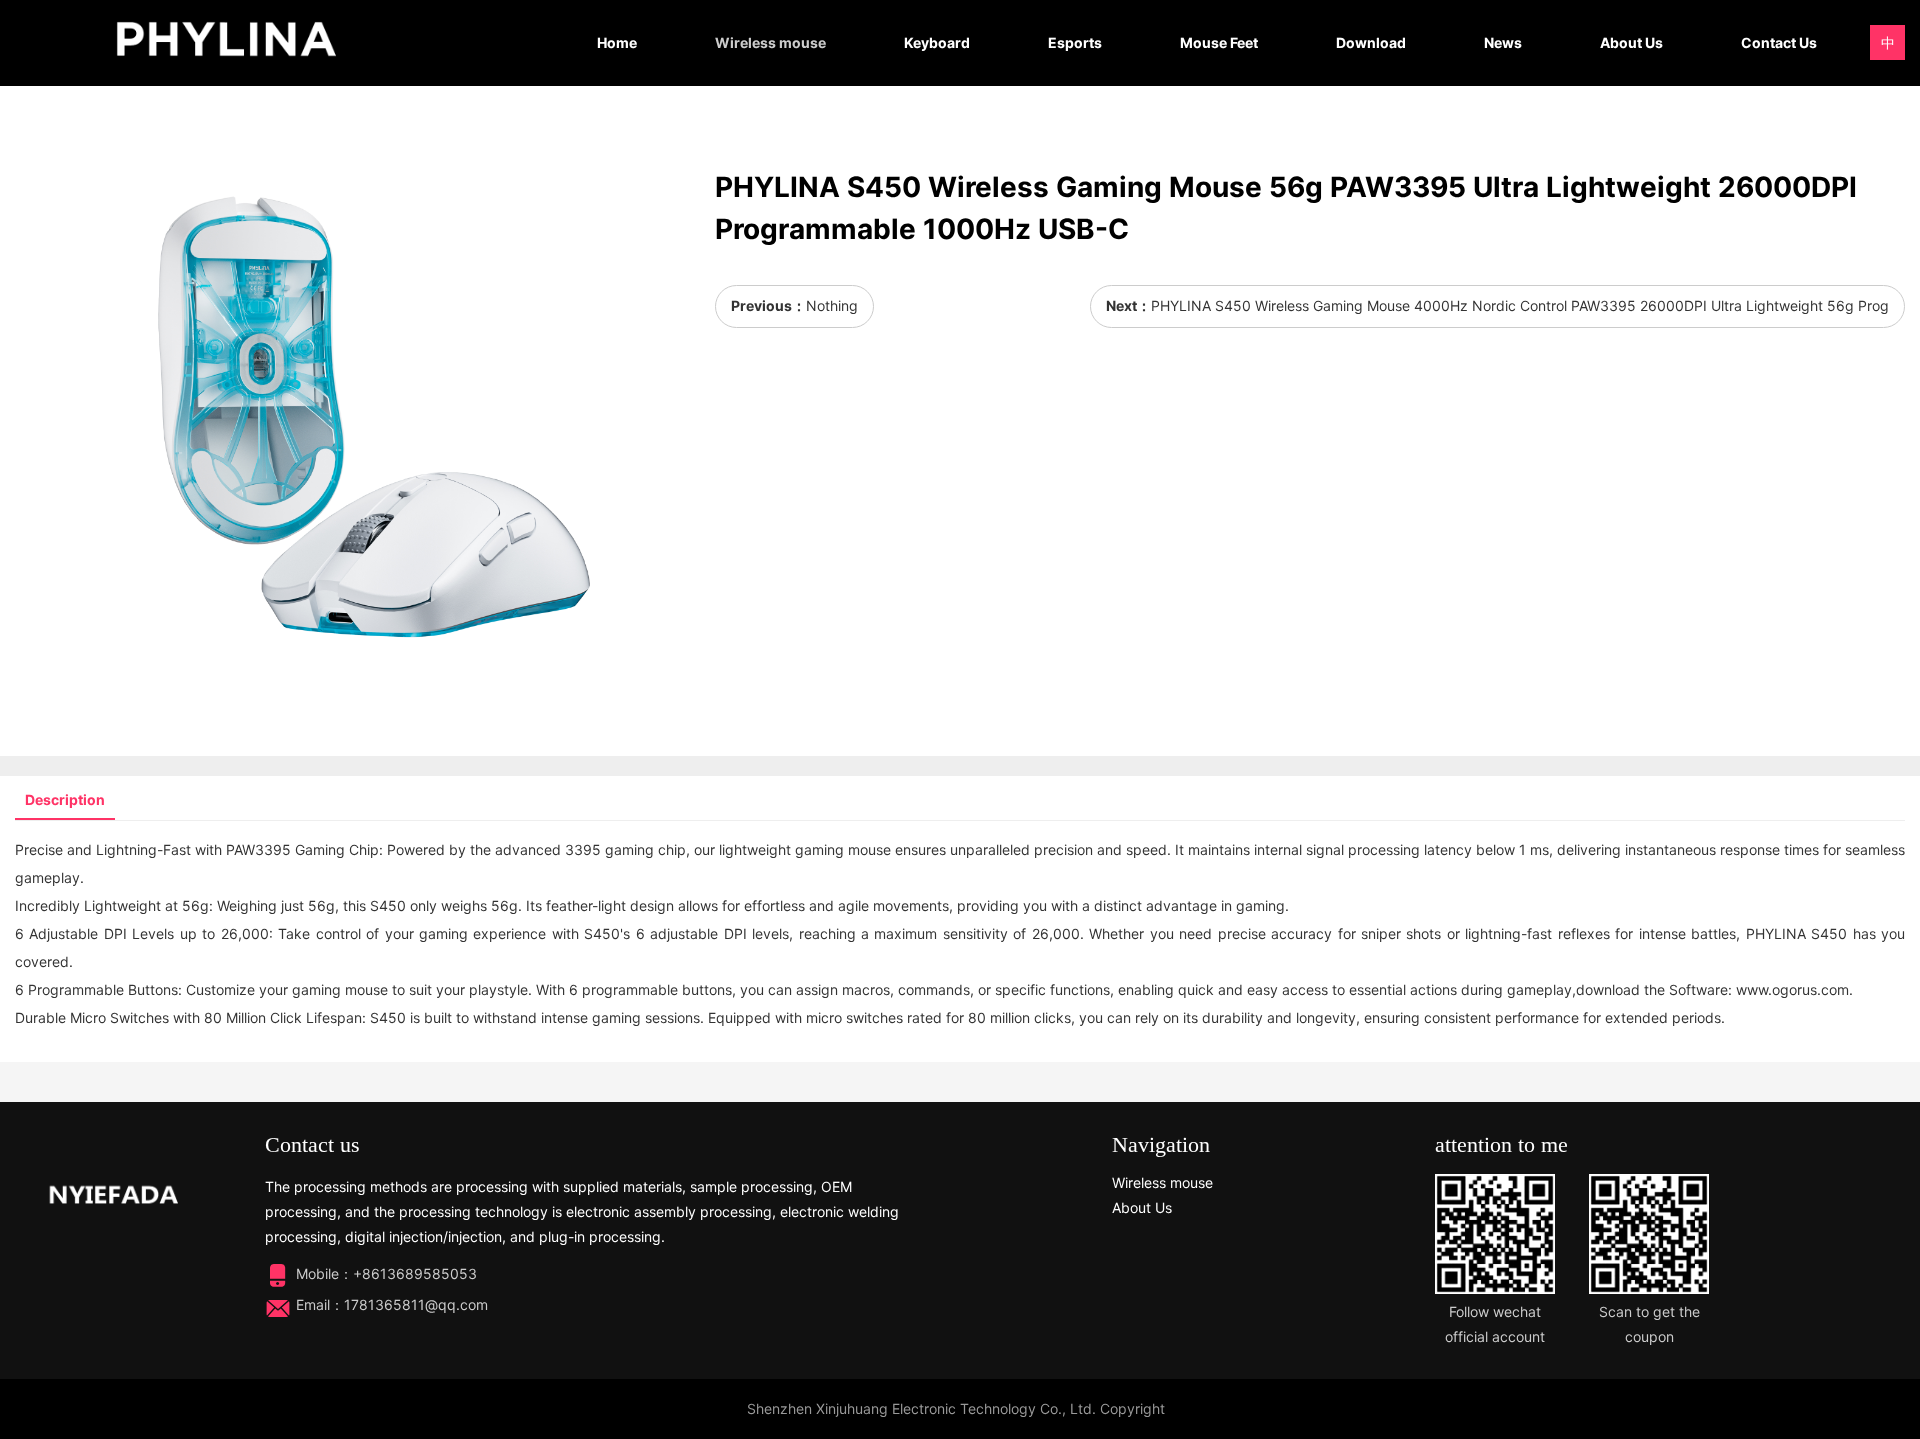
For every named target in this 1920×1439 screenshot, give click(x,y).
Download (1371, 42)
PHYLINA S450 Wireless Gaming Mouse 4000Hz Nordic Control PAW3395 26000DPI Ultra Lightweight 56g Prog (1520, 305)
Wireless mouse (770, 42)
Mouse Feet (1219, 42)
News (1503, 42)
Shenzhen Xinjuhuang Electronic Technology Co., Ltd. (921, 1408)
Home (617, 42)
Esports (1075, 42)
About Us (1631, 42)
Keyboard (937, 42)
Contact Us (1779, 42)
